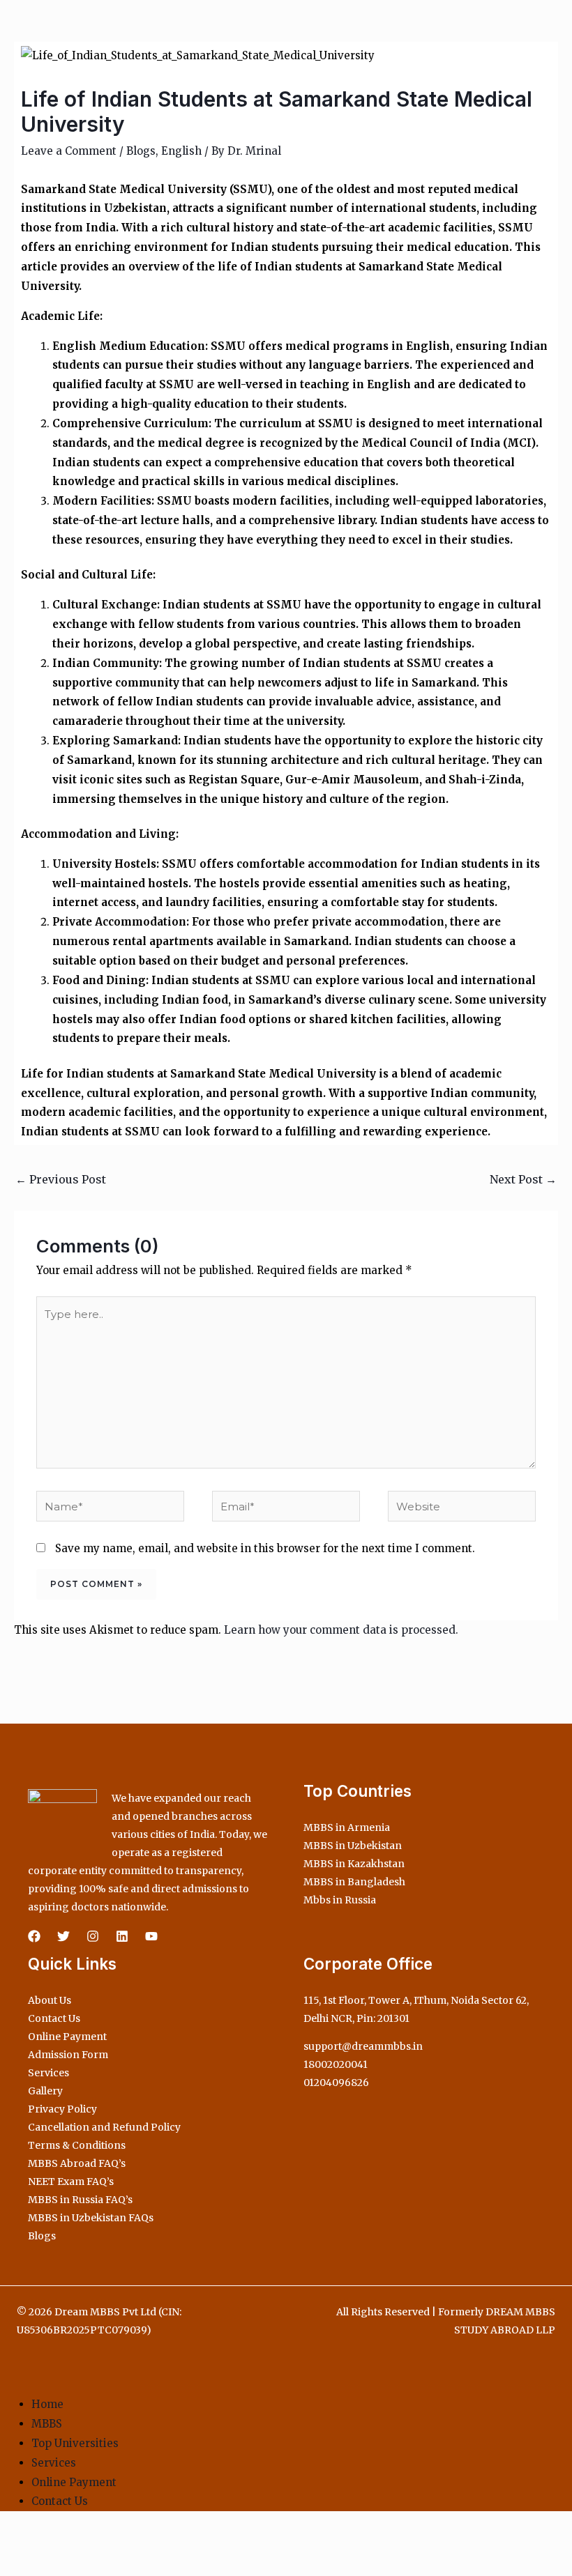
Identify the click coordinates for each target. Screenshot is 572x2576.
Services (48, 2073)
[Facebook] (34, 1936)
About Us (50, 2000)
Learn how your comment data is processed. (341, 1630)
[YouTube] (151, 1936)
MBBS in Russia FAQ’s (80, 2200)
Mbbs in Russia (340, 1900)
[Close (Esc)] (106, 2540)
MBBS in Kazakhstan (354, 1864)
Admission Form (68, 2055)
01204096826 (336, 2083)
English (181, 151)
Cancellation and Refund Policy (104, 2127)
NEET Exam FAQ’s (71, 2182)
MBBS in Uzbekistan (353, 1846)
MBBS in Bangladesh (354, 1882)
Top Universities (75, 2443)
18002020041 (336, 2064)
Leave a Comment (69, 151)
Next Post (523, 1179)
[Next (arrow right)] (45, 2565)
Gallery (45, 2091)
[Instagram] (93, 1936)
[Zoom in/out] (14, 2540)
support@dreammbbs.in (363, 2046)
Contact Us (54, 2018)
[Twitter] (63, 1936)
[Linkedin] (122, 1936)
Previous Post (61, 1179)
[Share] (75, 2540)
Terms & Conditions (77, 2145)
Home (47, 2404)
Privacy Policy (62, 2109)
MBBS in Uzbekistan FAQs (91, 2218)
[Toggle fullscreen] (45, 2540)
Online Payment (67, 2037)
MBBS (47, 2424)
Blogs (141, 151)
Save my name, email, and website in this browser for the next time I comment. (265, 1548)
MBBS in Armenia (347, 1827)
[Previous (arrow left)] (14, 2565)
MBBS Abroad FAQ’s (77, 2163)
